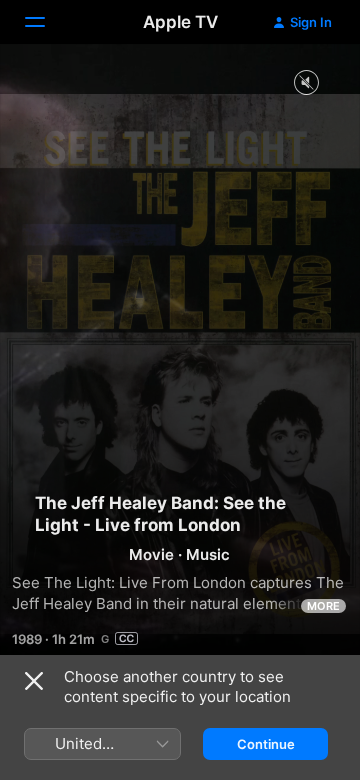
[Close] (34, 681)
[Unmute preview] (306, 83)
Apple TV (180, 22)
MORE (323, 606)
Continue (266, 744)
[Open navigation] (47, 22)
